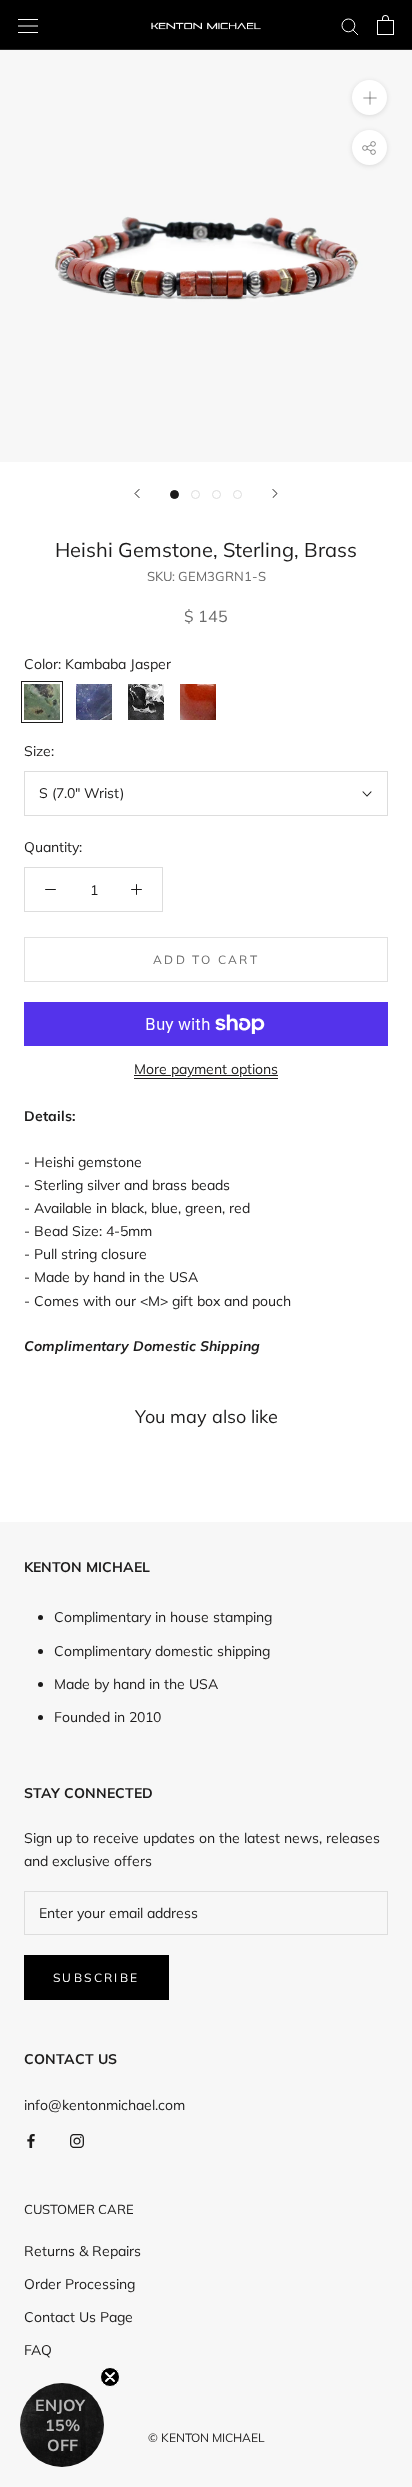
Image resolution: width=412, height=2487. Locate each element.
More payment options (206, 1069)
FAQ (38, 2350)
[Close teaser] (110, 2377)
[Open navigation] (28, 25)
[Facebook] (31, 2139)
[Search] (350, 25)
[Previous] (137, 493)
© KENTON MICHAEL (206, 2437)
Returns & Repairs (82, 2251)
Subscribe (96, 1977)
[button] (62, 2425)
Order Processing (79, 2284)
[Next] (275, 493)
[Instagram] (77, 2139)
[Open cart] (385, 25)
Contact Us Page (78, 2317)
